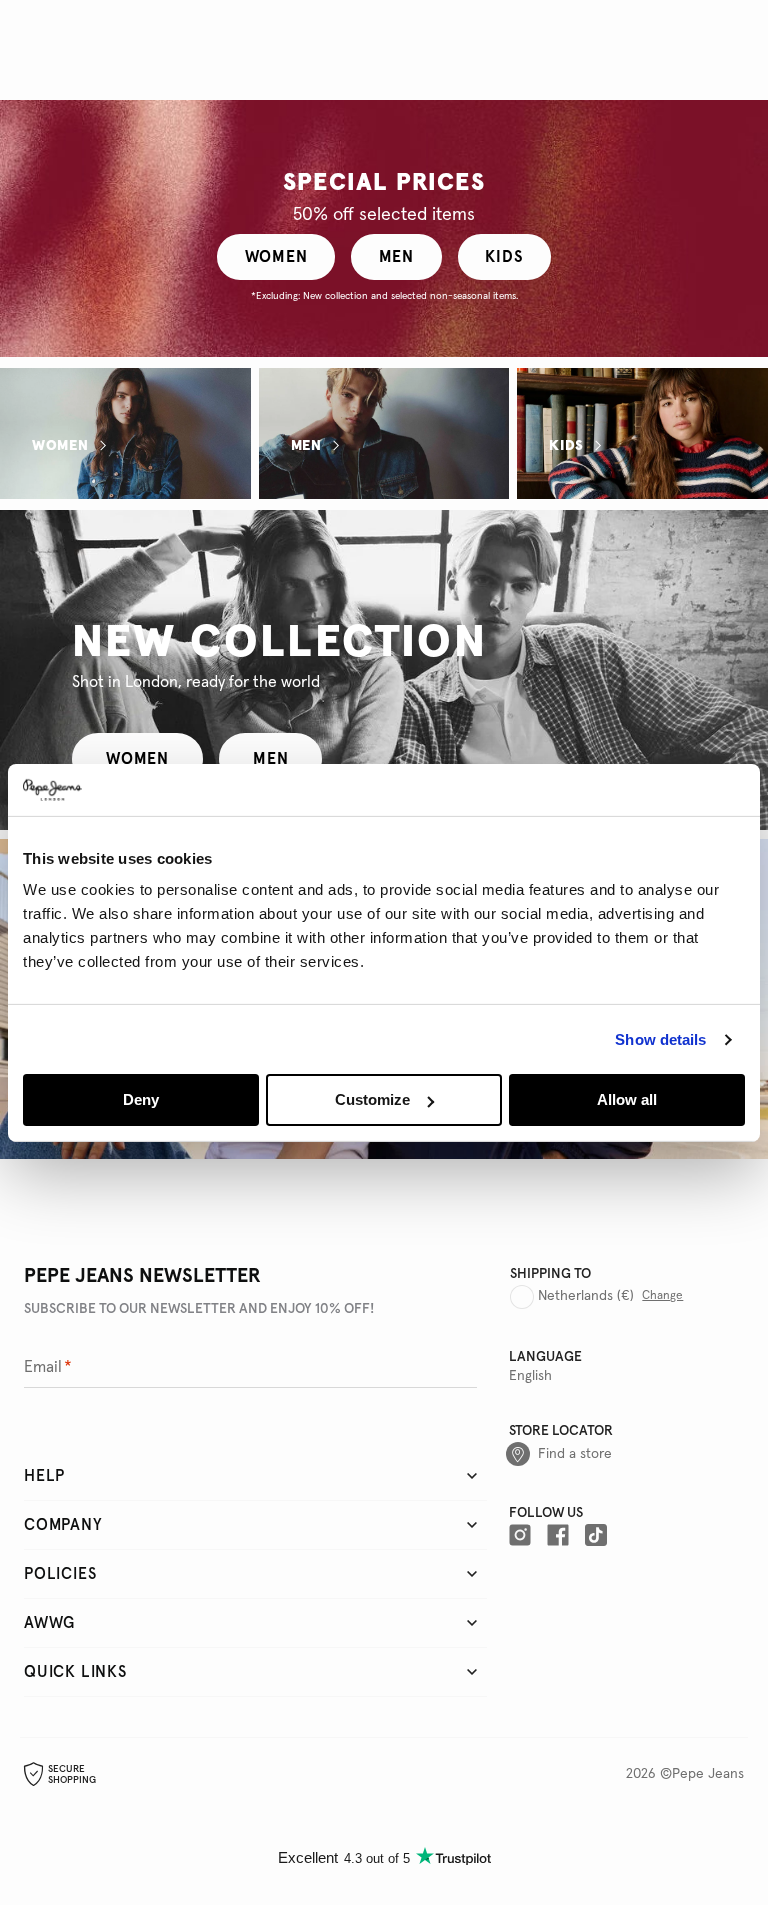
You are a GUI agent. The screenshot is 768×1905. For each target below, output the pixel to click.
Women (60, 445)
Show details (660, 1039)
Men (306, 445)
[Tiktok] (596, 1535)
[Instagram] (520, 1535)
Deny (141, 1099)
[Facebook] (558, 1535)
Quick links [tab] (75, 1672)
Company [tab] (63, 1525)
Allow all (627, 1099)
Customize (372, 1099)
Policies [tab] (60, 1574)
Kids (566, 445)
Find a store (575, 1454)
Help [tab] (44, 1476)
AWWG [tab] (49, 1623)
